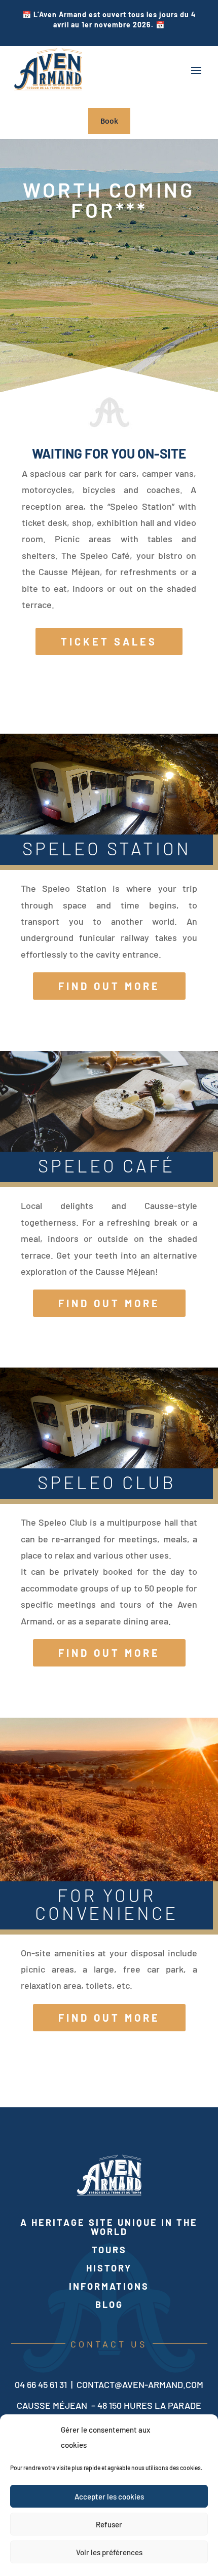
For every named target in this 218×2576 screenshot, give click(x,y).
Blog (109, 2304)
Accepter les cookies (109, 2496)
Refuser (109, 2524)
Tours (109, 2250)
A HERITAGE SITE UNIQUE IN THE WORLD (109, 2227)
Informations (109, 2286)
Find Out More (109, 986)
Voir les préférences (109, 2552)
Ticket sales (109, 641)
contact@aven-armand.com (140, 2384)
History (109, 2268)
